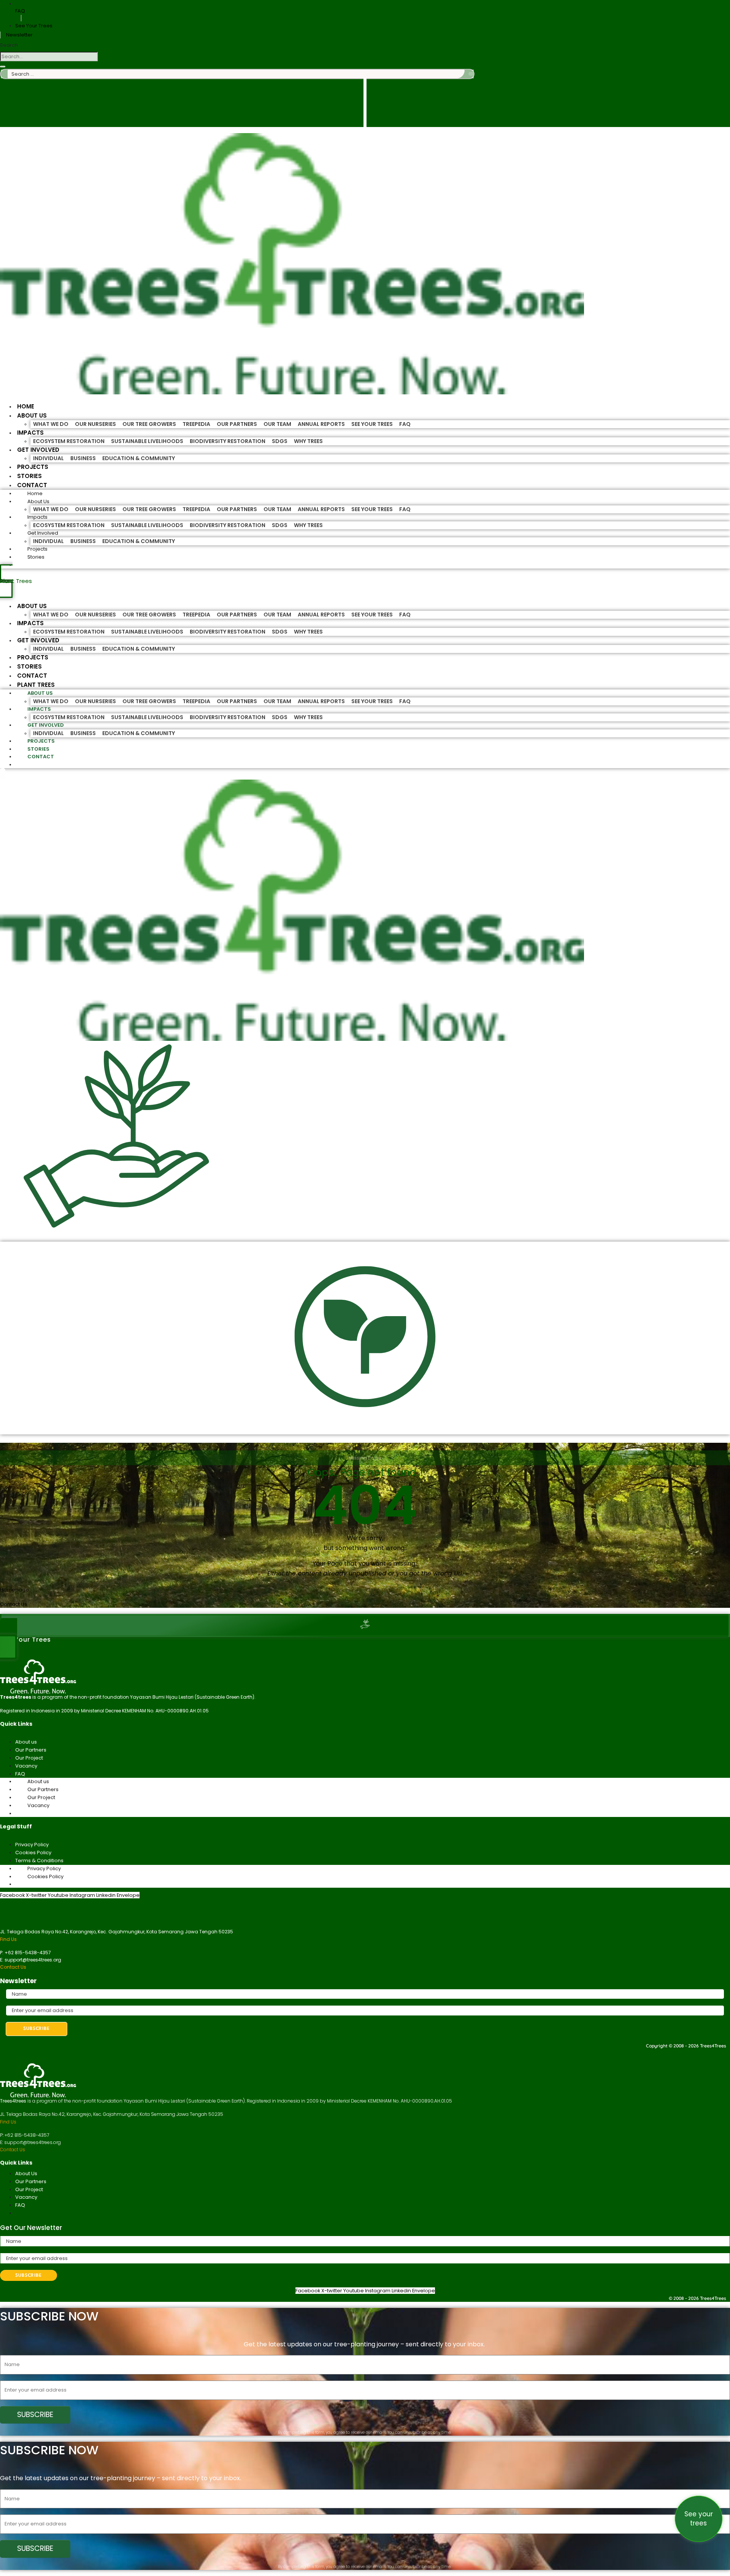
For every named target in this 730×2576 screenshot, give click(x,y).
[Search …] (3, 774)
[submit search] (471, 74)
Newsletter (19, 35)
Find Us (8, 1939)
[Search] (3, 67)
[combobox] (49, 56)
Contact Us (13, 1967)
